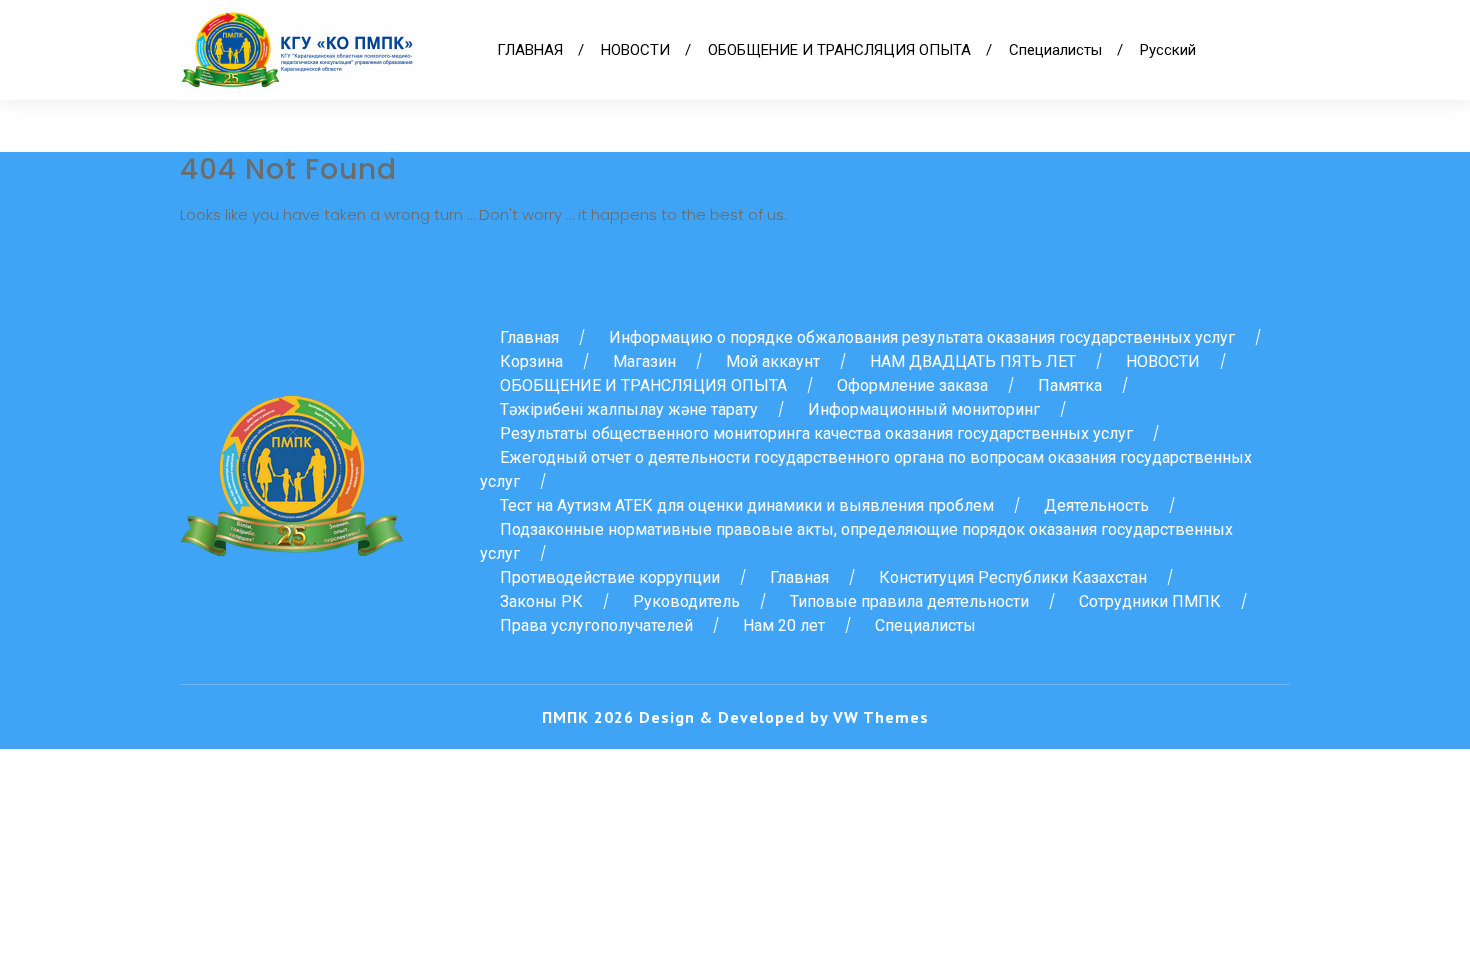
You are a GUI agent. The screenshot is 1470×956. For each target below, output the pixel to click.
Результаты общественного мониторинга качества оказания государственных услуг (816, 433)
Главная (529, 337)
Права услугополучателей (596, 625)
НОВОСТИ (635, 50)
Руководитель (686, 601)
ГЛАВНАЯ (530, 50)
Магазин (644, 361)
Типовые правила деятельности (909, 601)
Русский (1168, 50)
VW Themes (878, 717)
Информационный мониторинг (924, 409)
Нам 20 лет (784, 625)
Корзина (531, 361)
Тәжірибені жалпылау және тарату (629, 409)
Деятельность (1096, 505)
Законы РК (541, 601)
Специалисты (1055, 50)
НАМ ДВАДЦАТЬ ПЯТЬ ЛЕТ (973, 361)
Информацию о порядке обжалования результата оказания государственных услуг (922, 337)
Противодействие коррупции (610, 577)
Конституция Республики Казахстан (1013, 577)
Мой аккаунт (773, 361)
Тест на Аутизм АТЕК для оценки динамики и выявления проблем (747, 505)
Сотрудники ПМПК (1150, 601)
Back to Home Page (253, 252)
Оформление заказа (912, 385)
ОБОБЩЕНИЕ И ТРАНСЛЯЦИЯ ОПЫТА (839, 50)
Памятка (1070, 385)
